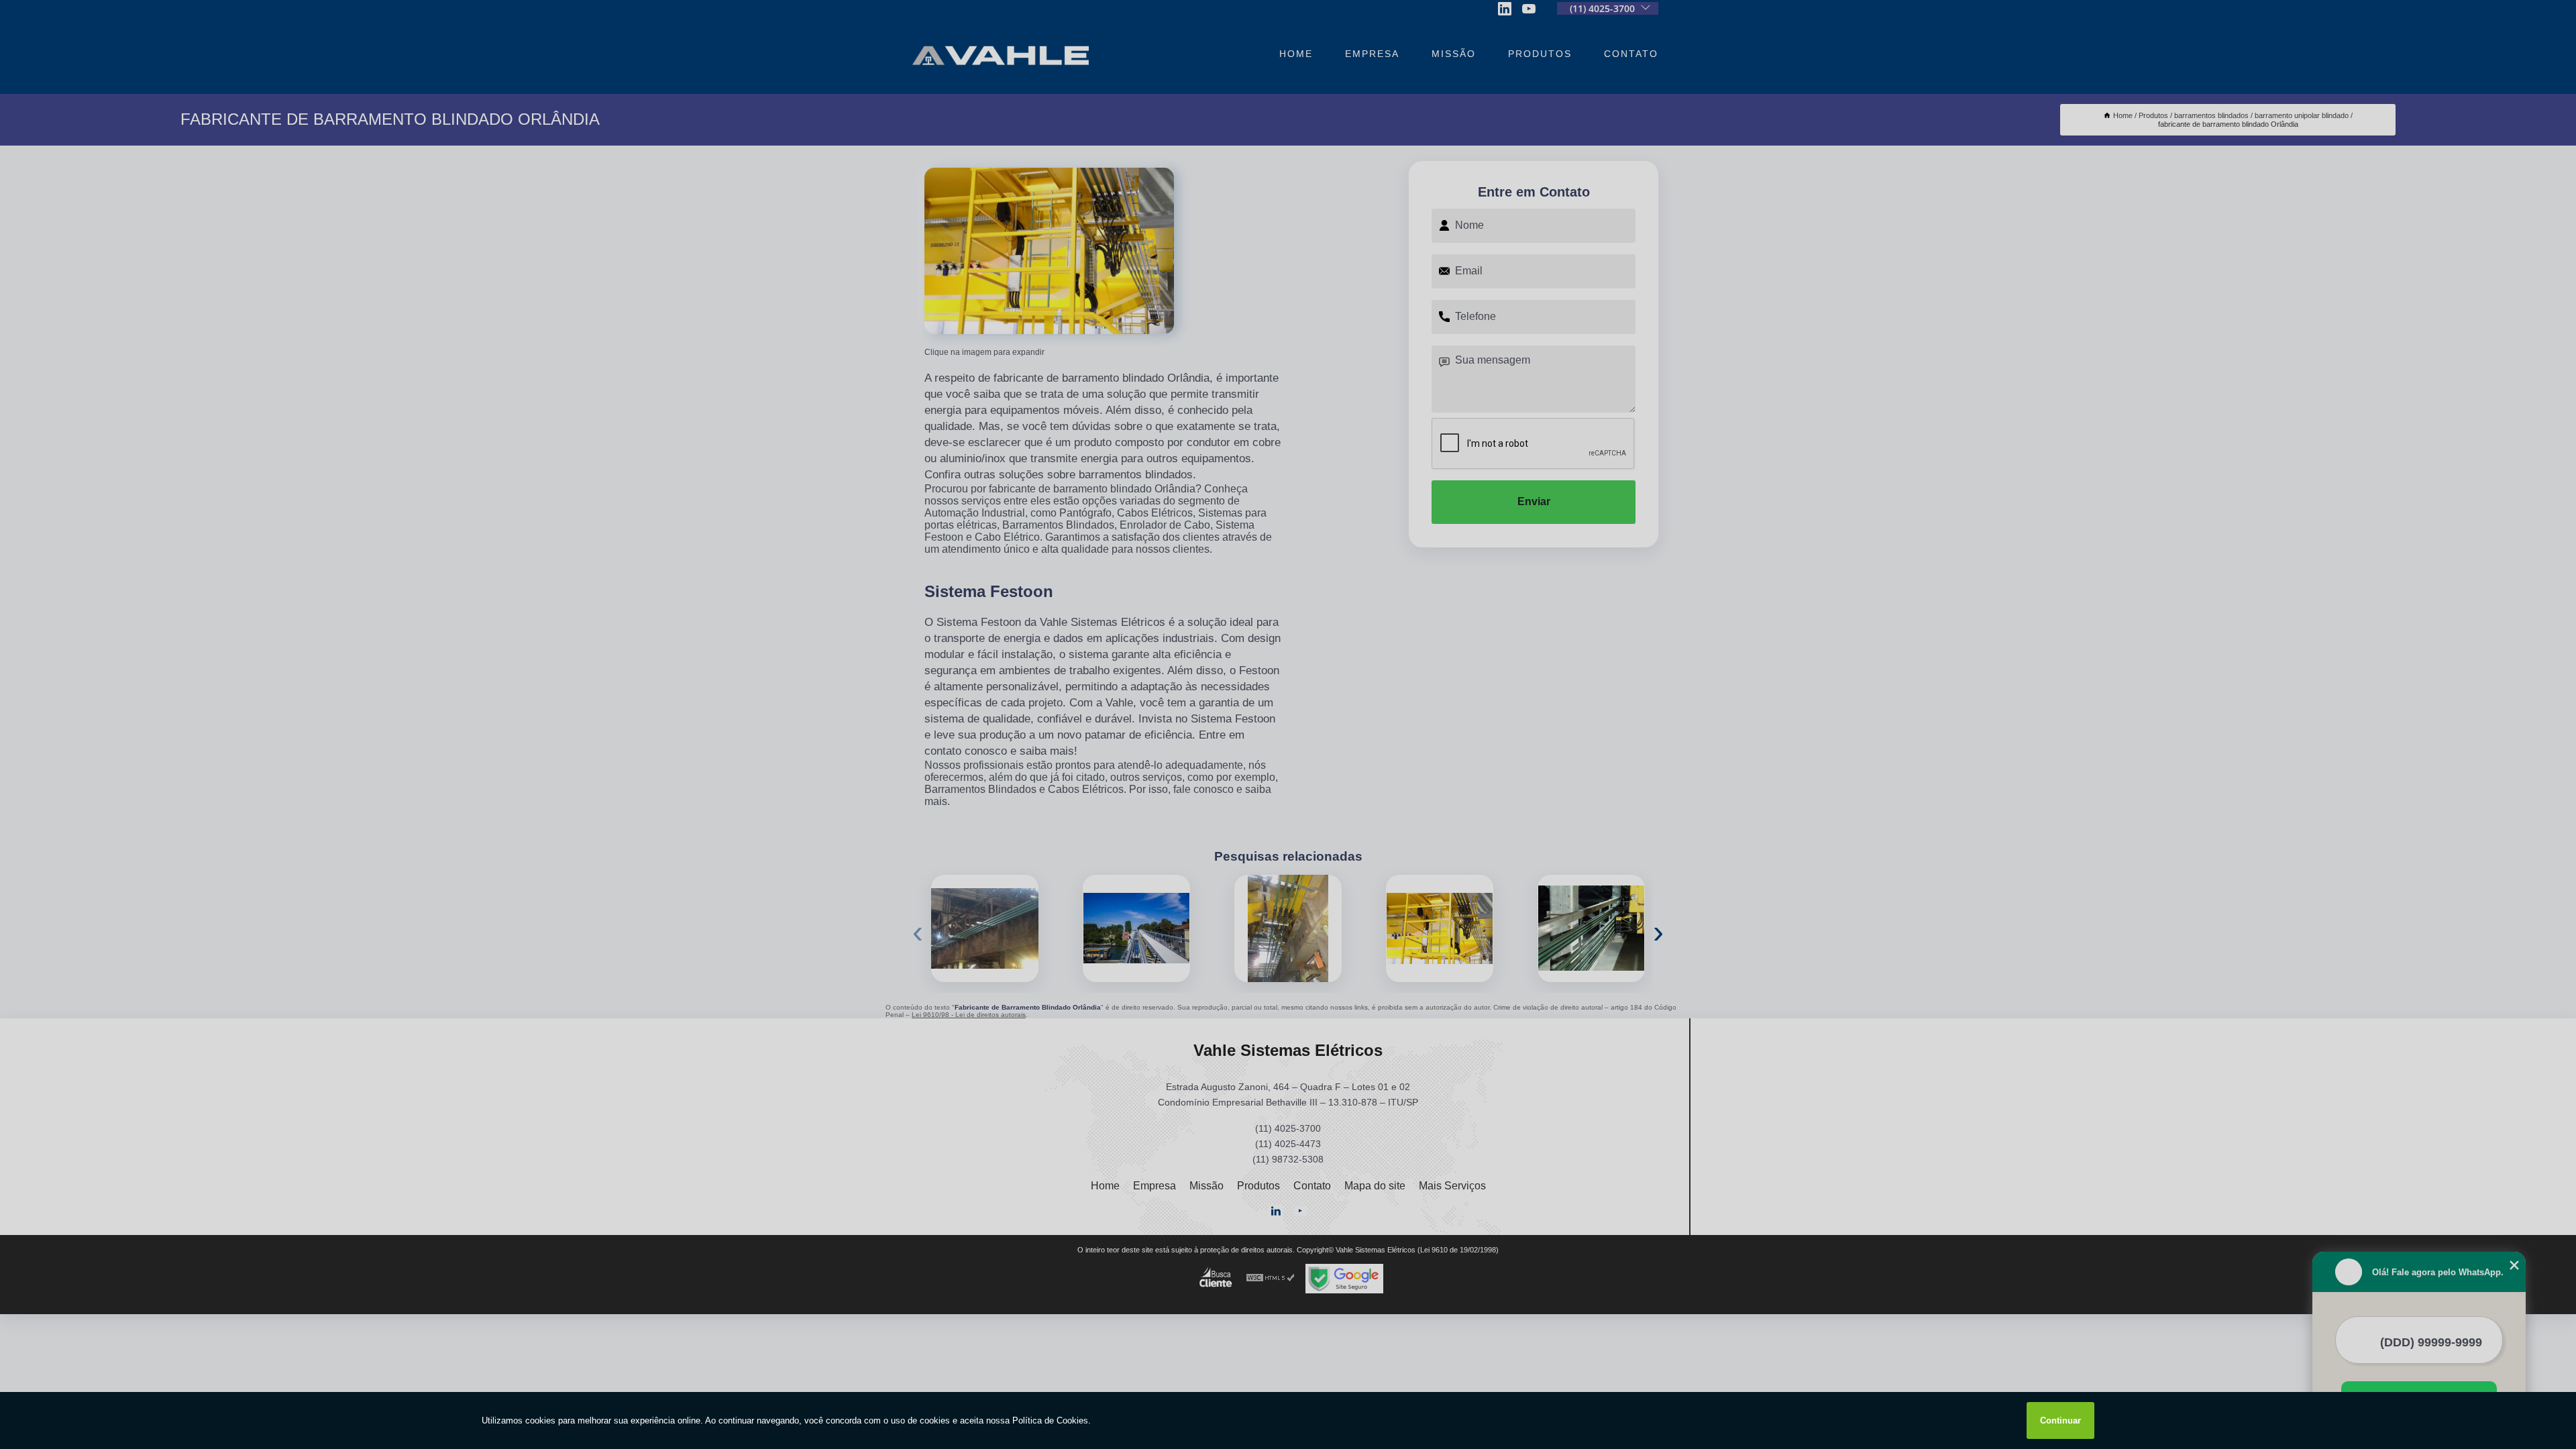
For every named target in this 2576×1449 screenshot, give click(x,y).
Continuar (2060, 1420)
